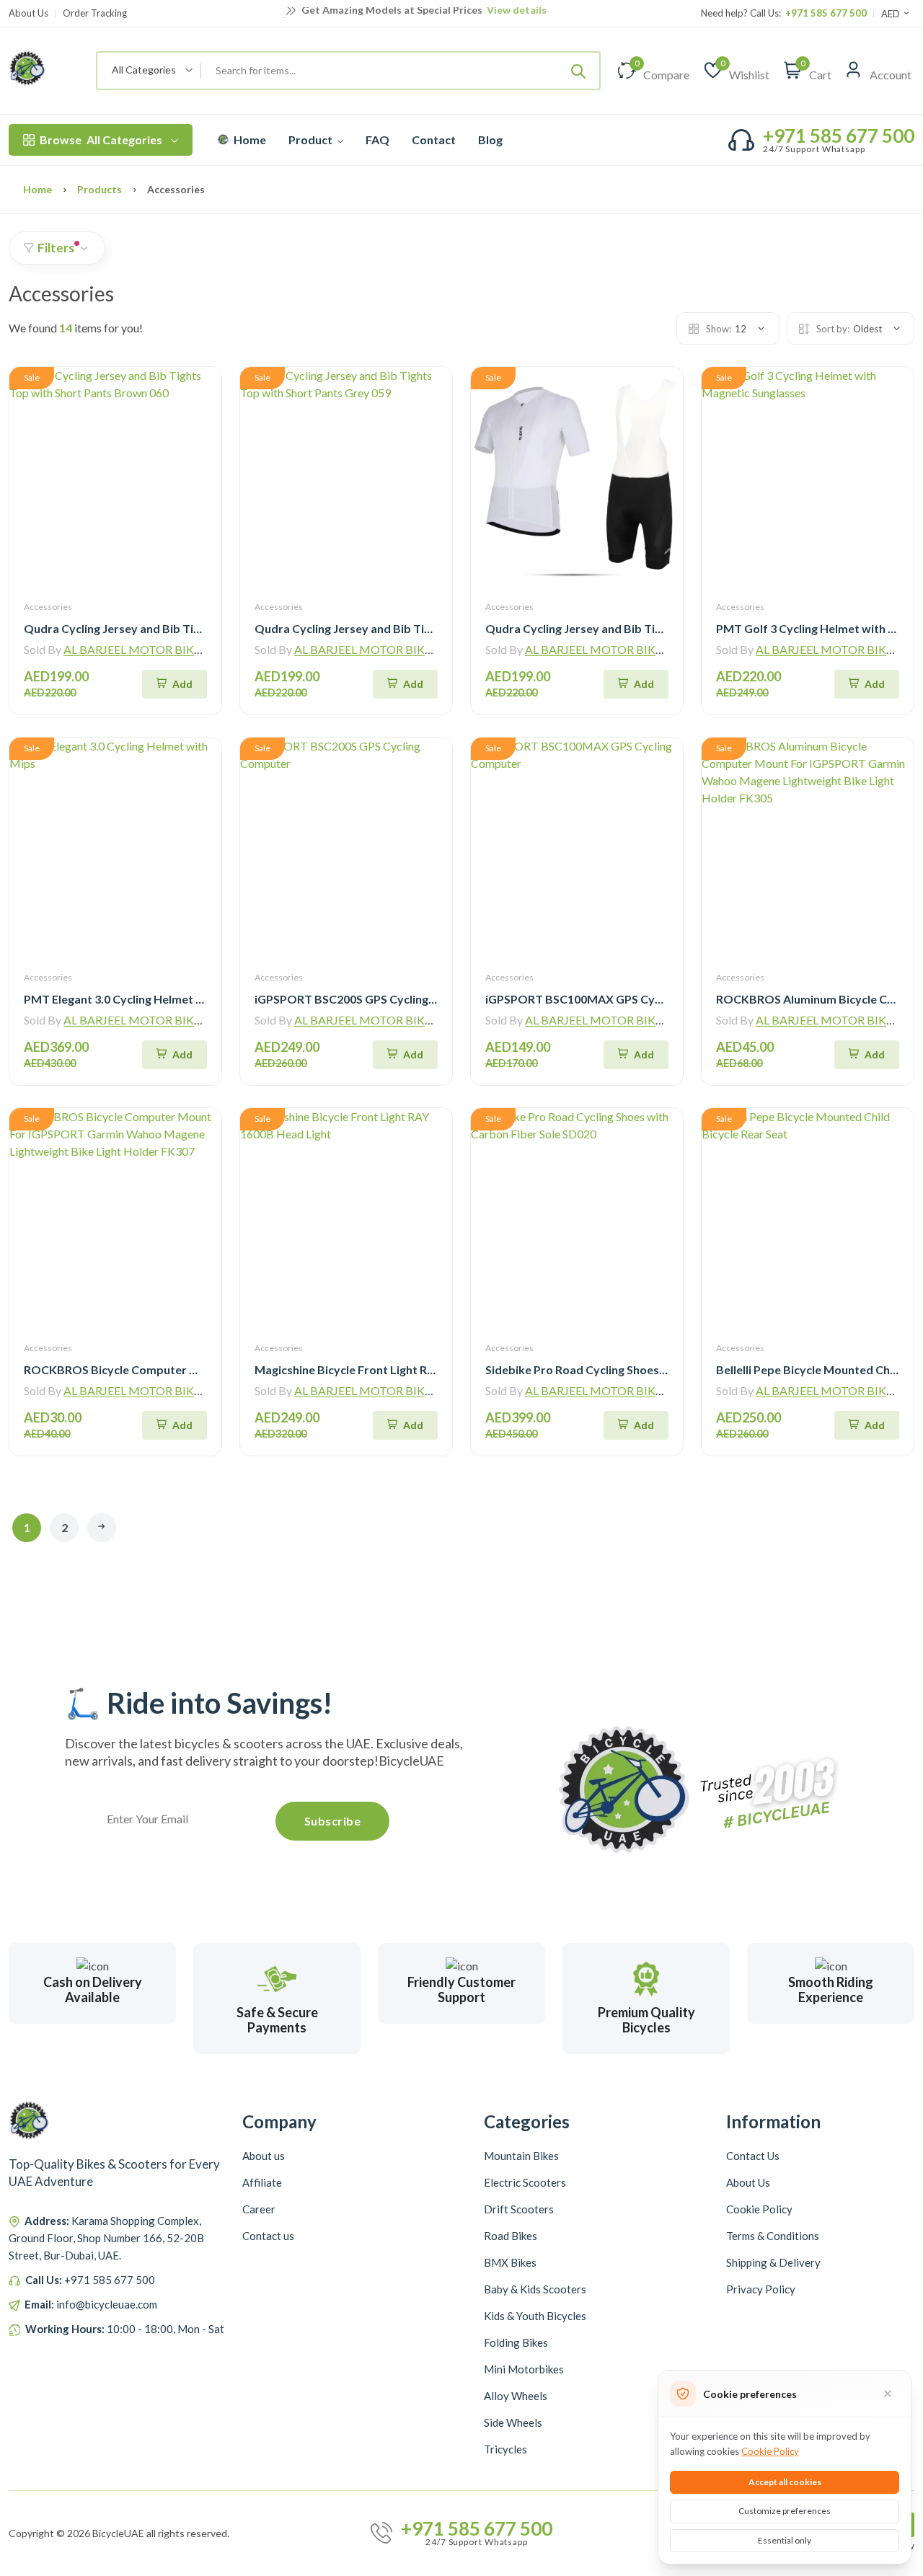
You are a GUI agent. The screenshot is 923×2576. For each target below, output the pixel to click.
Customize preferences (785, 2511)
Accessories (48, 607)
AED (892, 14)
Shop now (530, 12)
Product (312, 140)
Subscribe (333, 1821)
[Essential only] (888, 2394)
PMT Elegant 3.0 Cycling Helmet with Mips (136, 999)
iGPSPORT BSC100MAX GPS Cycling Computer (611, 999)
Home (249, 140)
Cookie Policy (770, 2451)
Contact (434, 140)
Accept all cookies (785, 2482)
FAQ (377, 140)
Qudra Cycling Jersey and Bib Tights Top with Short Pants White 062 (668, 628)
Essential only (785, 2540)
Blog (490, 140)
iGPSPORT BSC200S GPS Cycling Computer (370, 999)
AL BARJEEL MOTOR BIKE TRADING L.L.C (173, 649)
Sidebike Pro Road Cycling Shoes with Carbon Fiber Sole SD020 (653, 1369)
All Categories (101, 140)
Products (100, 189)
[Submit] (578, 71)
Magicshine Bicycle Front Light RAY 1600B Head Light (396, 1369)
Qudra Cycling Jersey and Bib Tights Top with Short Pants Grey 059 (434, 628)
